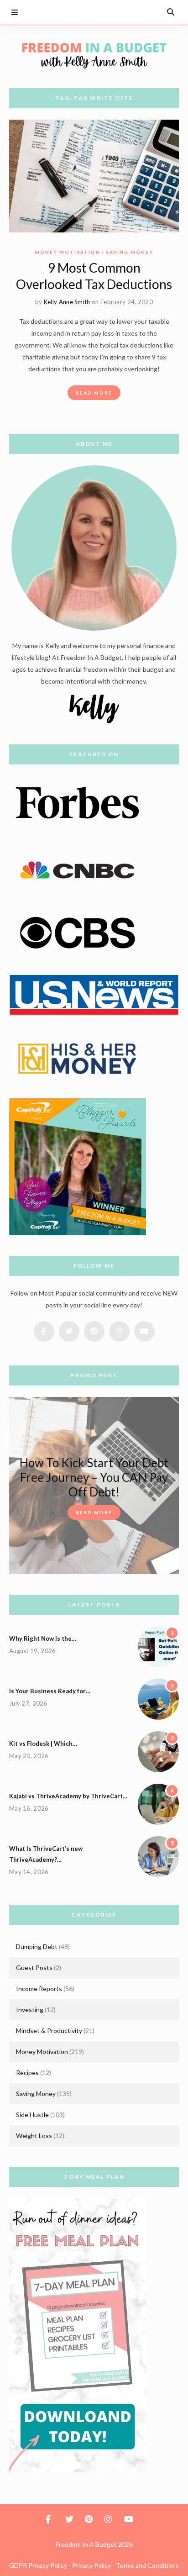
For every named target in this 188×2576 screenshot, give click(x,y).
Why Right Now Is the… (43, 1638)
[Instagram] (134, 12)
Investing (30, 2010)
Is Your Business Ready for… (50, 1691)
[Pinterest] (117, 12)
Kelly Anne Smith (67, 302)
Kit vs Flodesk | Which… (43, 1744)
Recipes (27, 2073)
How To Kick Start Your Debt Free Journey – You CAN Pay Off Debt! (94, 1477)
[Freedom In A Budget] (94, 55)
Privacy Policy (91, 2565)
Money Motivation (68, 252)
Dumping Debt (37, 1946)
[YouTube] (151, 12)
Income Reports (39, 1989)
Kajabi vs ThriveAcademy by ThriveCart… (68, 1796)
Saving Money (130, 252)
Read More (94, 393)
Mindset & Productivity (49, 2031)
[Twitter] (99, 12)
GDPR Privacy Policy (38, 2565)
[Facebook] (82, 12)
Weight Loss (34, 2136)
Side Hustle (32, 2115)
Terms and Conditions (147, 2565)
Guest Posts (34, 1968)
